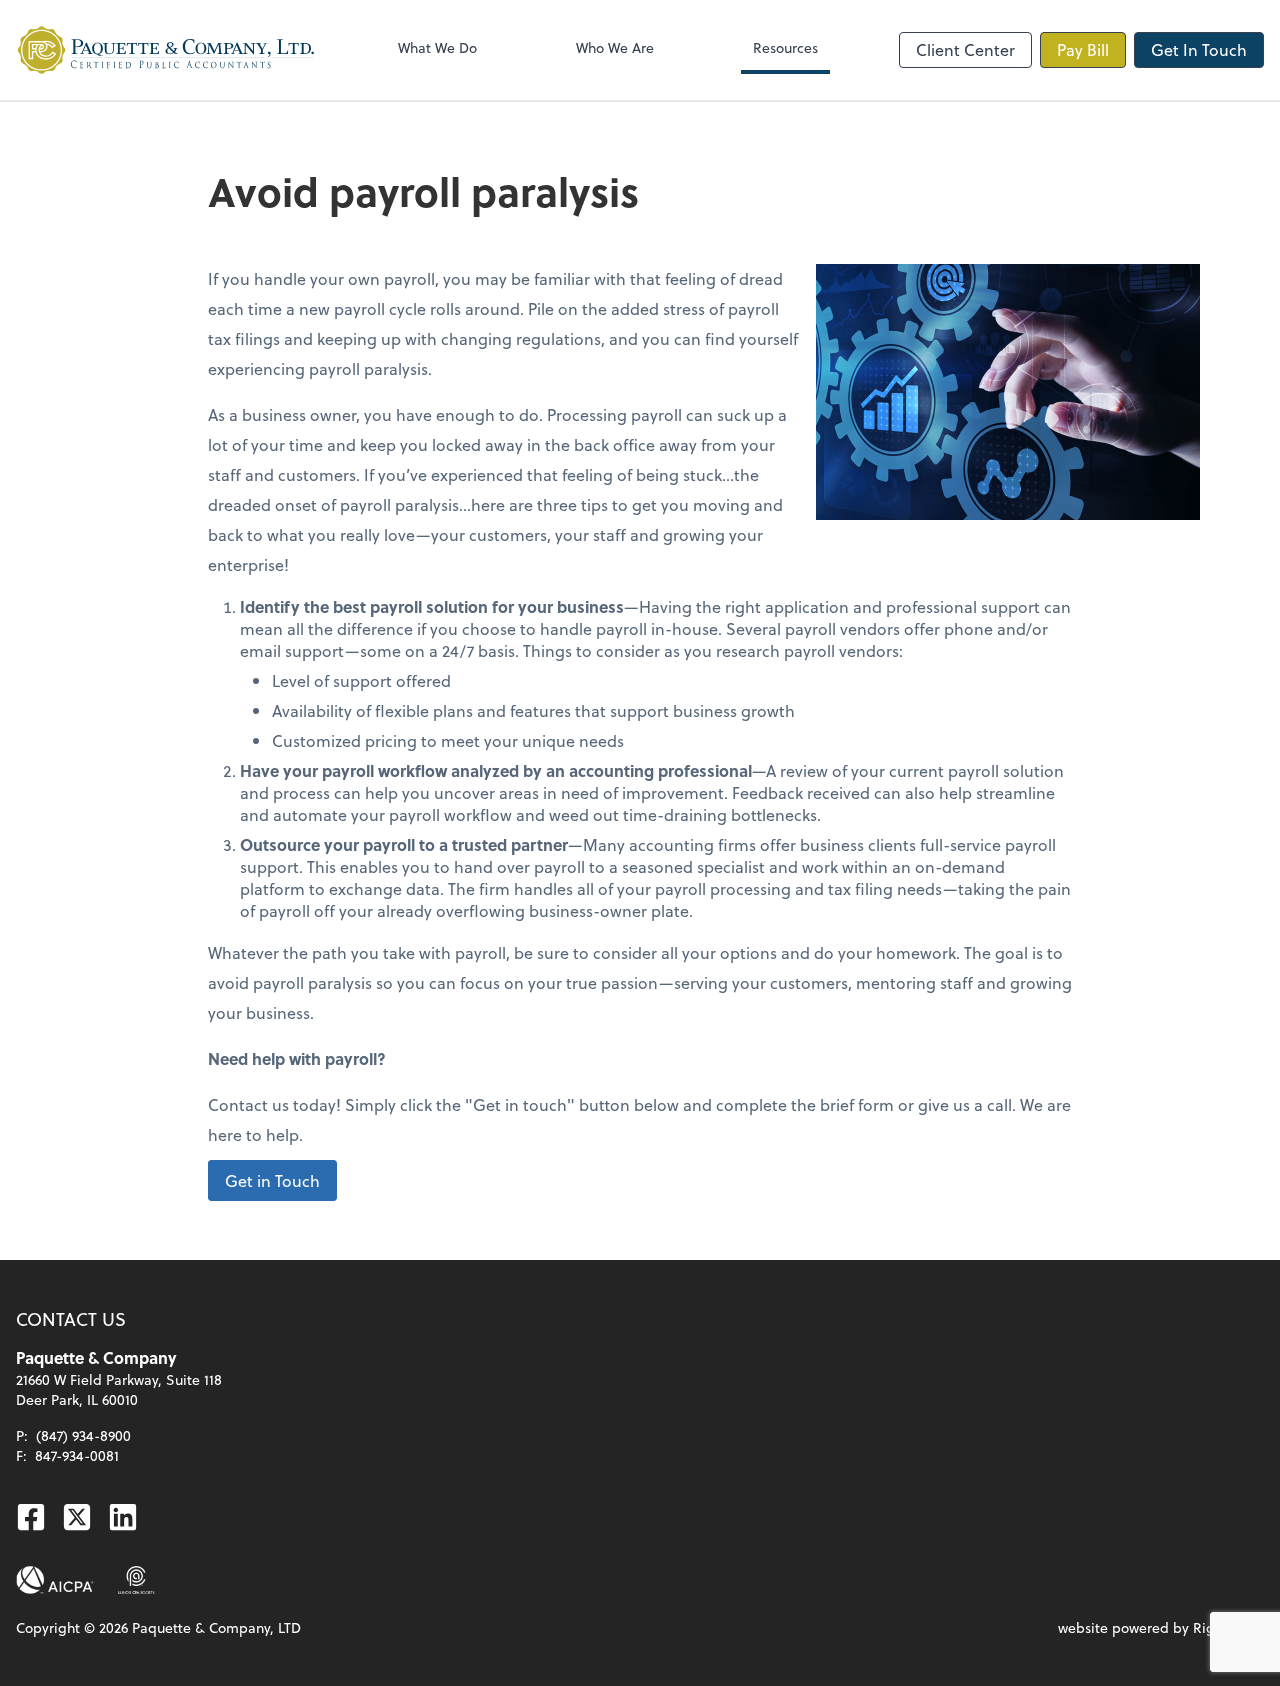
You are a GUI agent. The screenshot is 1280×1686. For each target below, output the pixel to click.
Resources (785, 47)
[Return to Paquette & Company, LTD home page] (166, 50)
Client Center (965, 49)
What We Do (437, 47)
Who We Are (615, 47)
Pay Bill (1083, 49)
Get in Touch (272, 1180)
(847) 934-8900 (83, 1435)
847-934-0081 (77, 1455)
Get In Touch (1199, 49)
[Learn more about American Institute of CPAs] (55, 1580)
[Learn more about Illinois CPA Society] (136, 1580)
